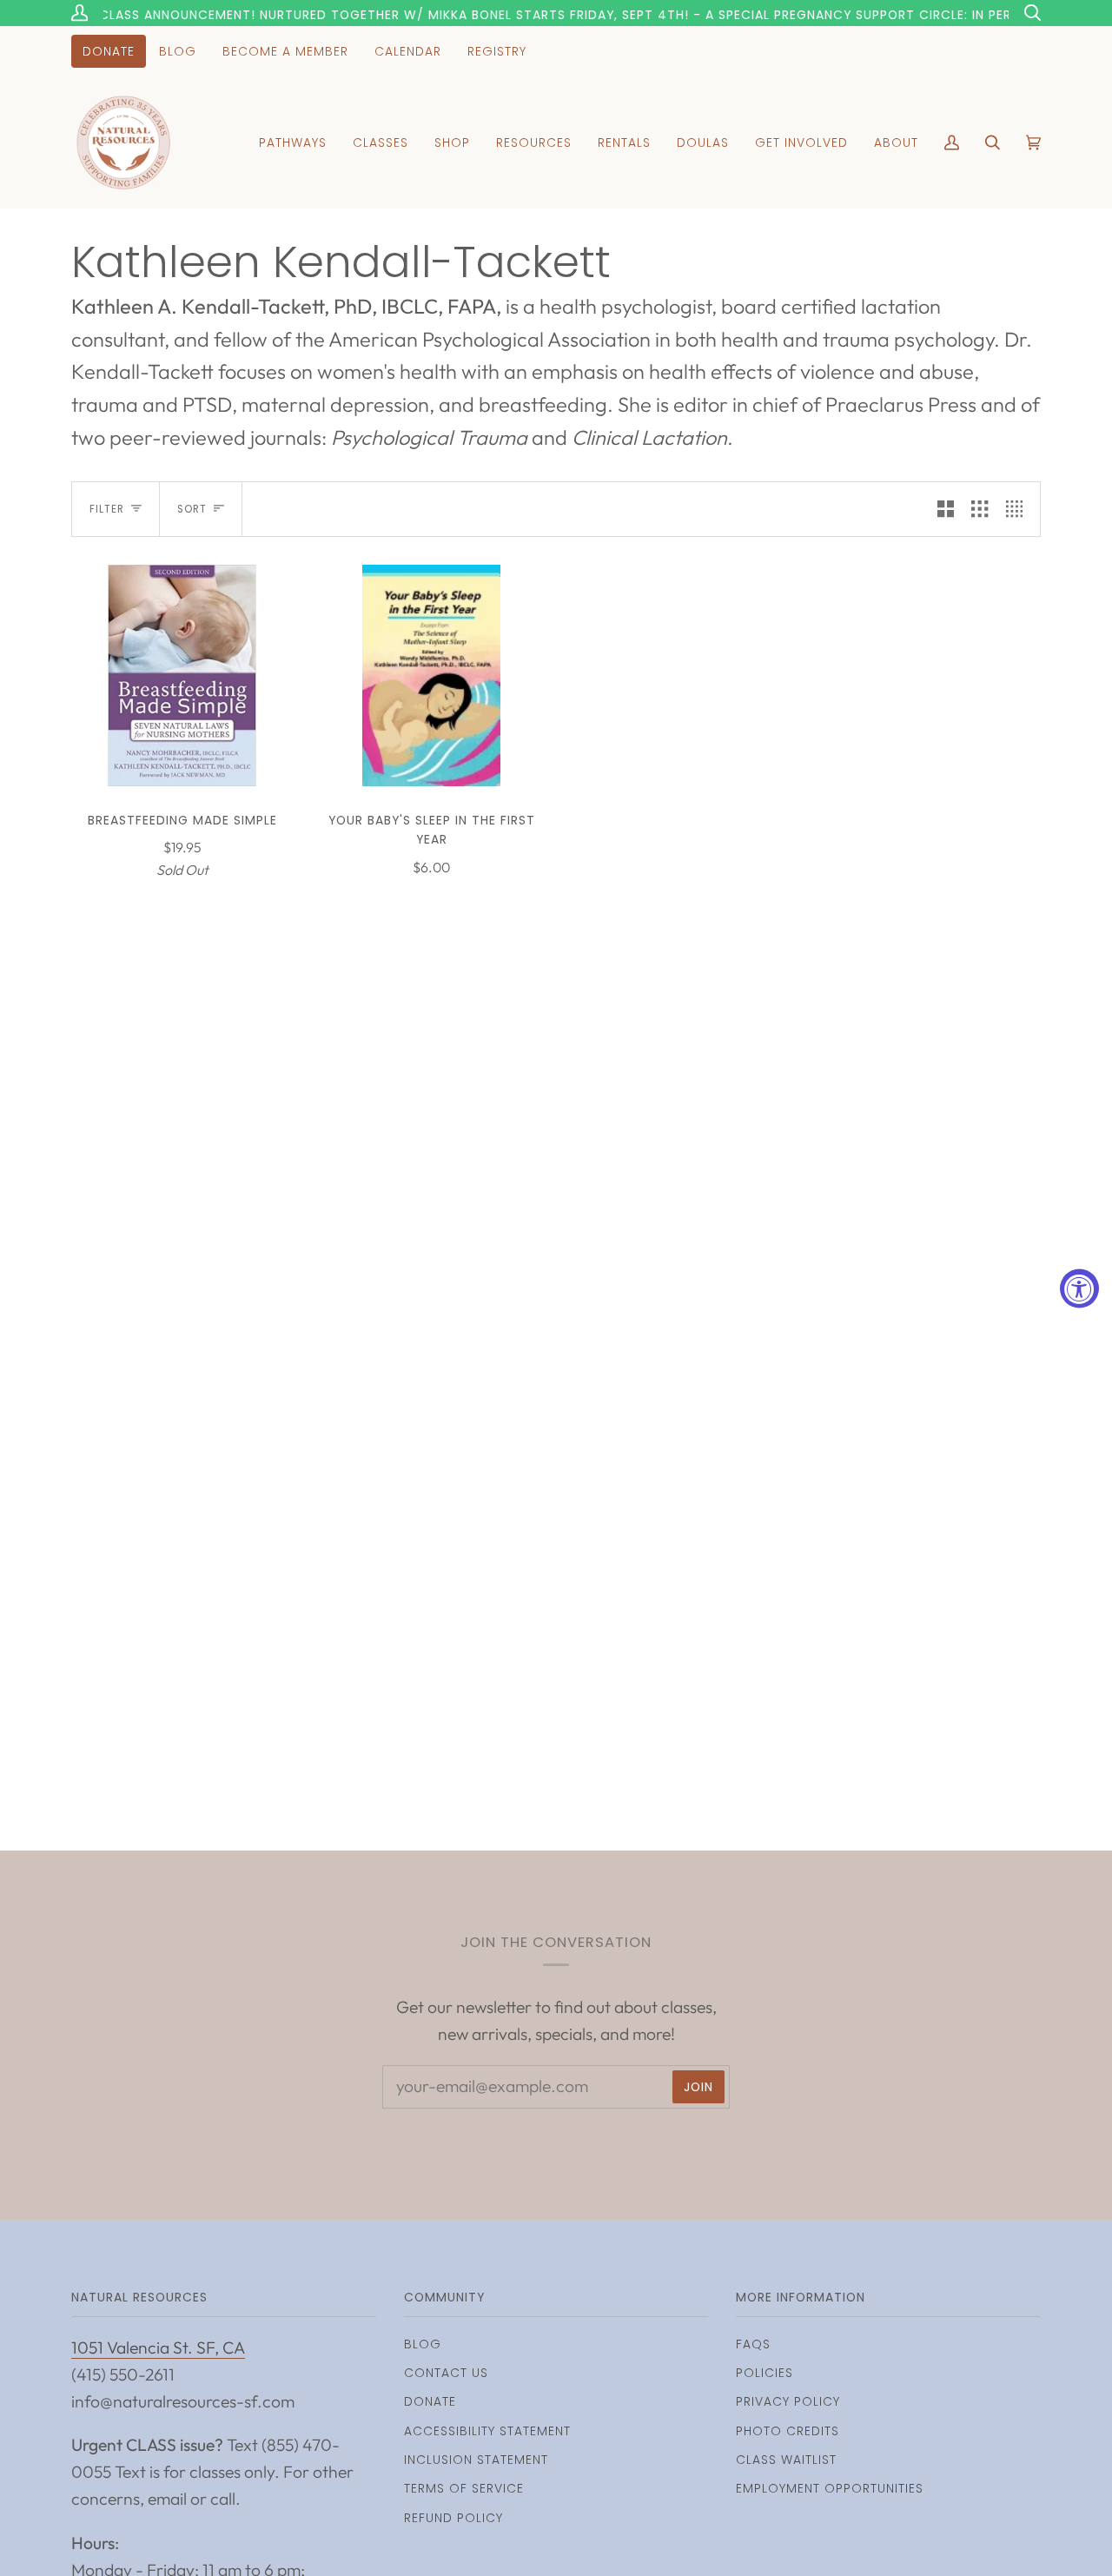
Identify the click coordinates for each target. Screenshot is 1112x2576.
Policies (764, 2373)
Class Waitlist (786, 2460)
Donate (430, 2401)
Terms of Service (464, 2488)
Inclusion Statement (476, 2460)
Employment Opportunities (830, 2488)
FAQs (753, 2344)
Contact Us (446, 2373)
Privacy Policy (788, 2401)
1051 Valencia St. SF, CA (158, 2348)
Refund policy (453, 2518)
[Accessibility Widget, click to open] (1079, 1288)
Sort (192, 509)
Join (698, 2087)
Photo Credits (788, 2431)
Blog (423, 2344)
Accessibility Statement (487, 2431)
